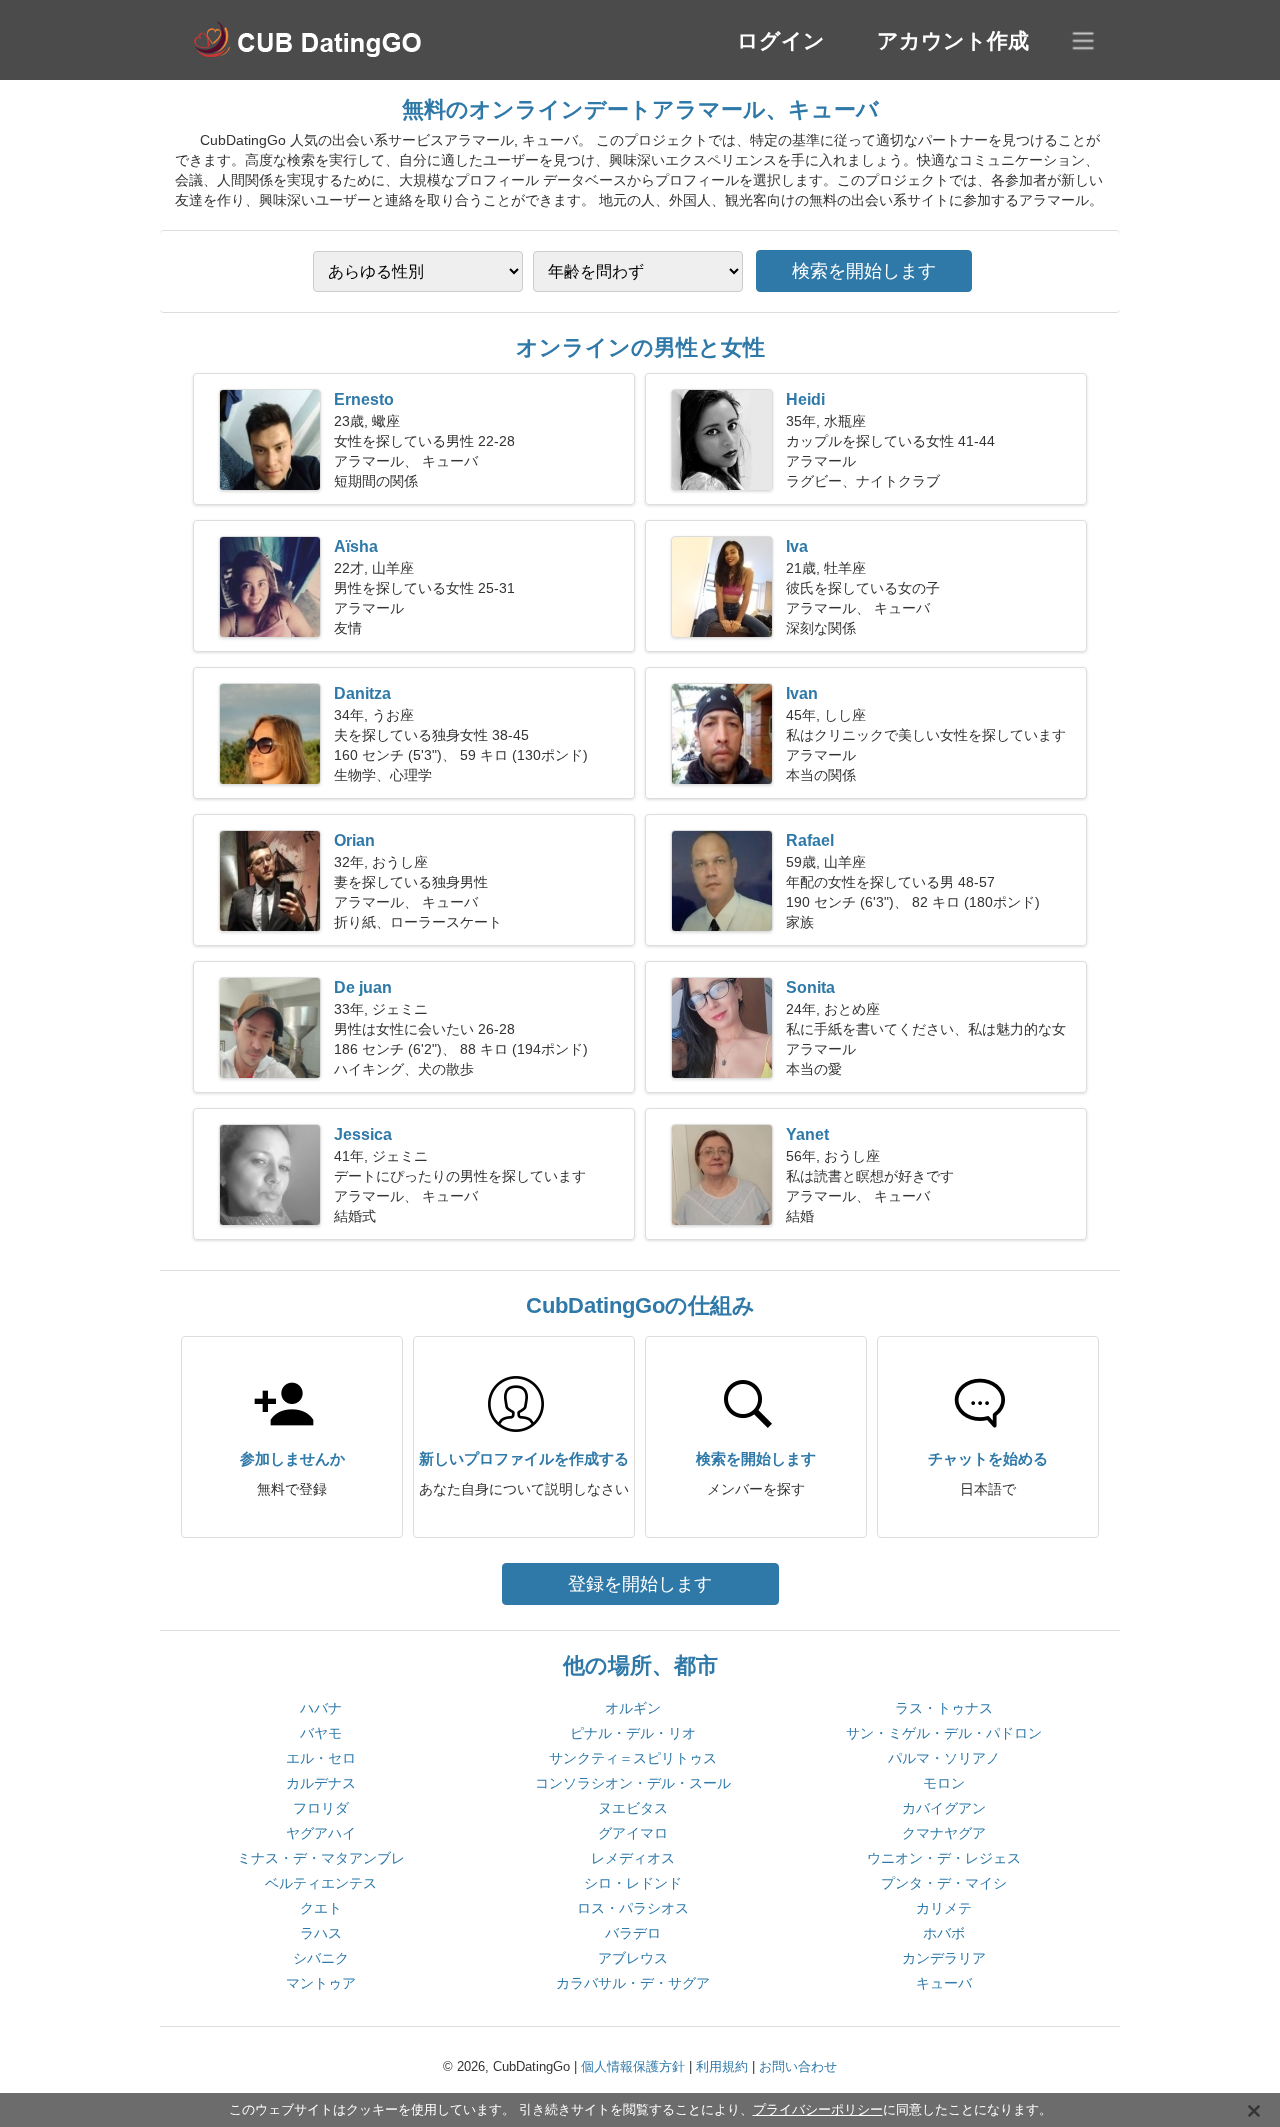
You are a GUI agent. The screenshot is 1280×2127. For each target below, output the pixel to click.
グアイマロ (633, 1833)
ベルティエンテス (321, 1883)
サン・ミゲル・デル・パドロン (944, 1733)
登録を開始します (640, 1584)
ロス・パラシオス (633, 1908)
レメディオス (633, 1858)
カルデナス (321, 1783)
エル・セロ (321, 1758)
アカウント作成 (953, 40)
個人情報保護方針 (633, 2066)
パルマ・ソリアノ (944, 1758)
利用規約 (722, 2066)
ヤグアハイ (321, 1833)
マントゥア (321, 1983)
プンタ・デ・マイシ (944, 1883)
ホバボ (944, 1933)
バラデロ (633, 1933)
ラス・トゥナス (944, 1708)
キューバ (944, 1983)
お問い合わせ (798, 2066)
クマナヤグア (944, 1833)
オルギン (633, 1708)
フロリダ (321, 1808)
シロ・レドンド (633, 1883)
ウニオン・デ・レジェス (944, 1858)
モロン (944, 1783)
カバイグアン (944, 1808)
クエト (321, 1908)
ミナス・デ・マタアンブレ (321, 1858)
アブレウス (633, 1958)
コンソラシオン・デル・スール (633, 1783)
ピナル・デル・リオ (633, 1733)
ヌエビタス (633, 1808)
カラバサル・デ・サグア (633, 1983)
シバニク (321, 1958)
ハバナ (321, 1708)
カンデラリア (944, 1958)
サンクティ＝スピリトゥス (633, 1758)
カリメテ (944, 1908)
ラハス (321, 1933)
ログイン (781, 40)
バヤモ (321, 1733)
